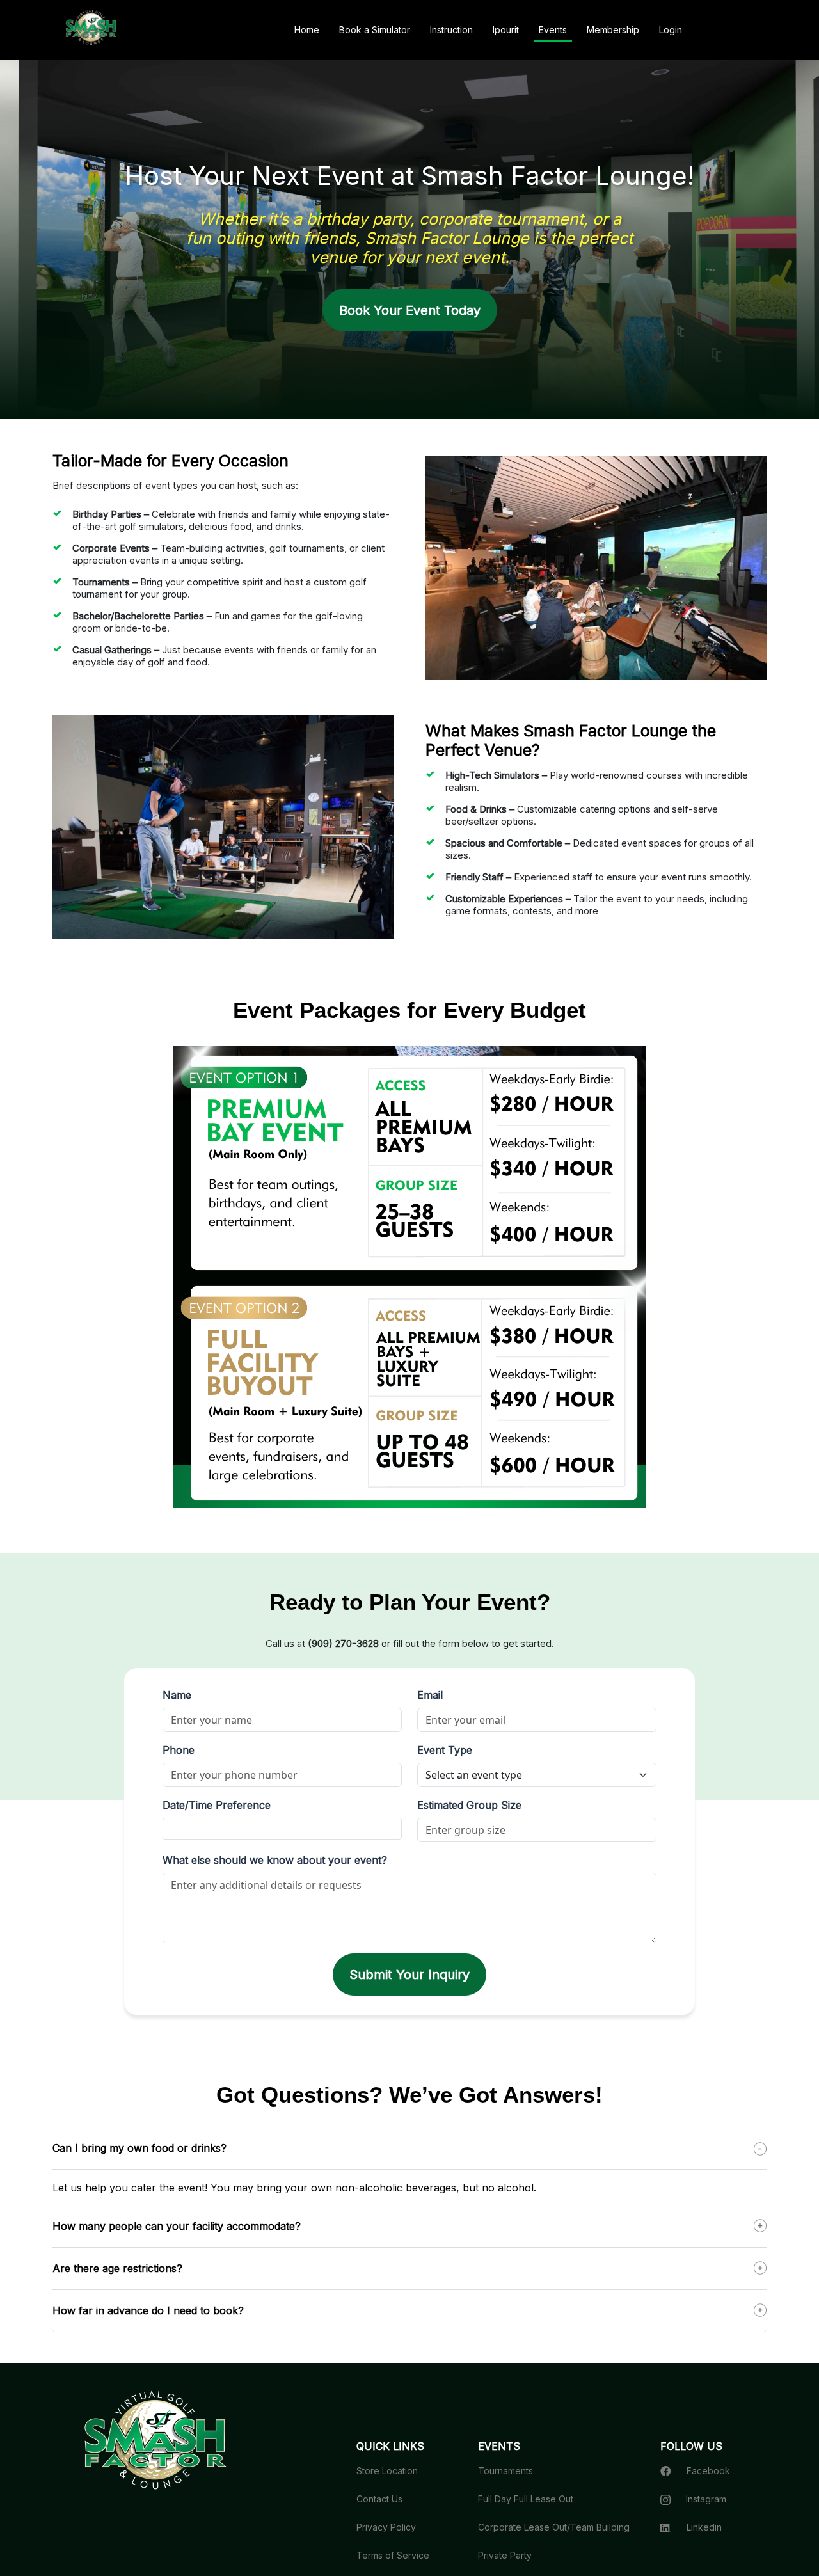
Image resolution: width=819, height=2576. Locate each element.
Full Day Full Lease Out (526, 2499)
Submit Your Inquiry (409, 1975)
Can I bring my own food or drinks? (139, 2148)
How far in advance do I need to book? (148, 2310)
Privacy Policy (386, 2527)
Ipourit (506, 30)
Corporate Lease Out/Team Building (554, 2527)
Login (671, 30)
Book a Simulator (375, 30)
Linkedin (704, 2527)
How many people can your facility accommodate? (177, 2226)
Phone (179, 1750)
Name (177, 1695)
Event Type (445, 1750)
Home (307, 30)
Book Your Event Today (410, 310)
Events (553, 30)
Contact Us (379, 2499)
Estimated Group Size (469, 1805)
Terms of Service (393, 2555)
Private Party (505, 2555)
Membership (613, 30)
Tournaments (505, 2471)
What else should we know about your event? (275, 1860)
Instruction (451, 30)
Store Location (387, 2471)
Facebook (708, 2471)
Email (430, 1695)
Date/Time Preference (217, 1805)
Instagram (706, 2499)
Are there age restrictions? (117, 2268)
